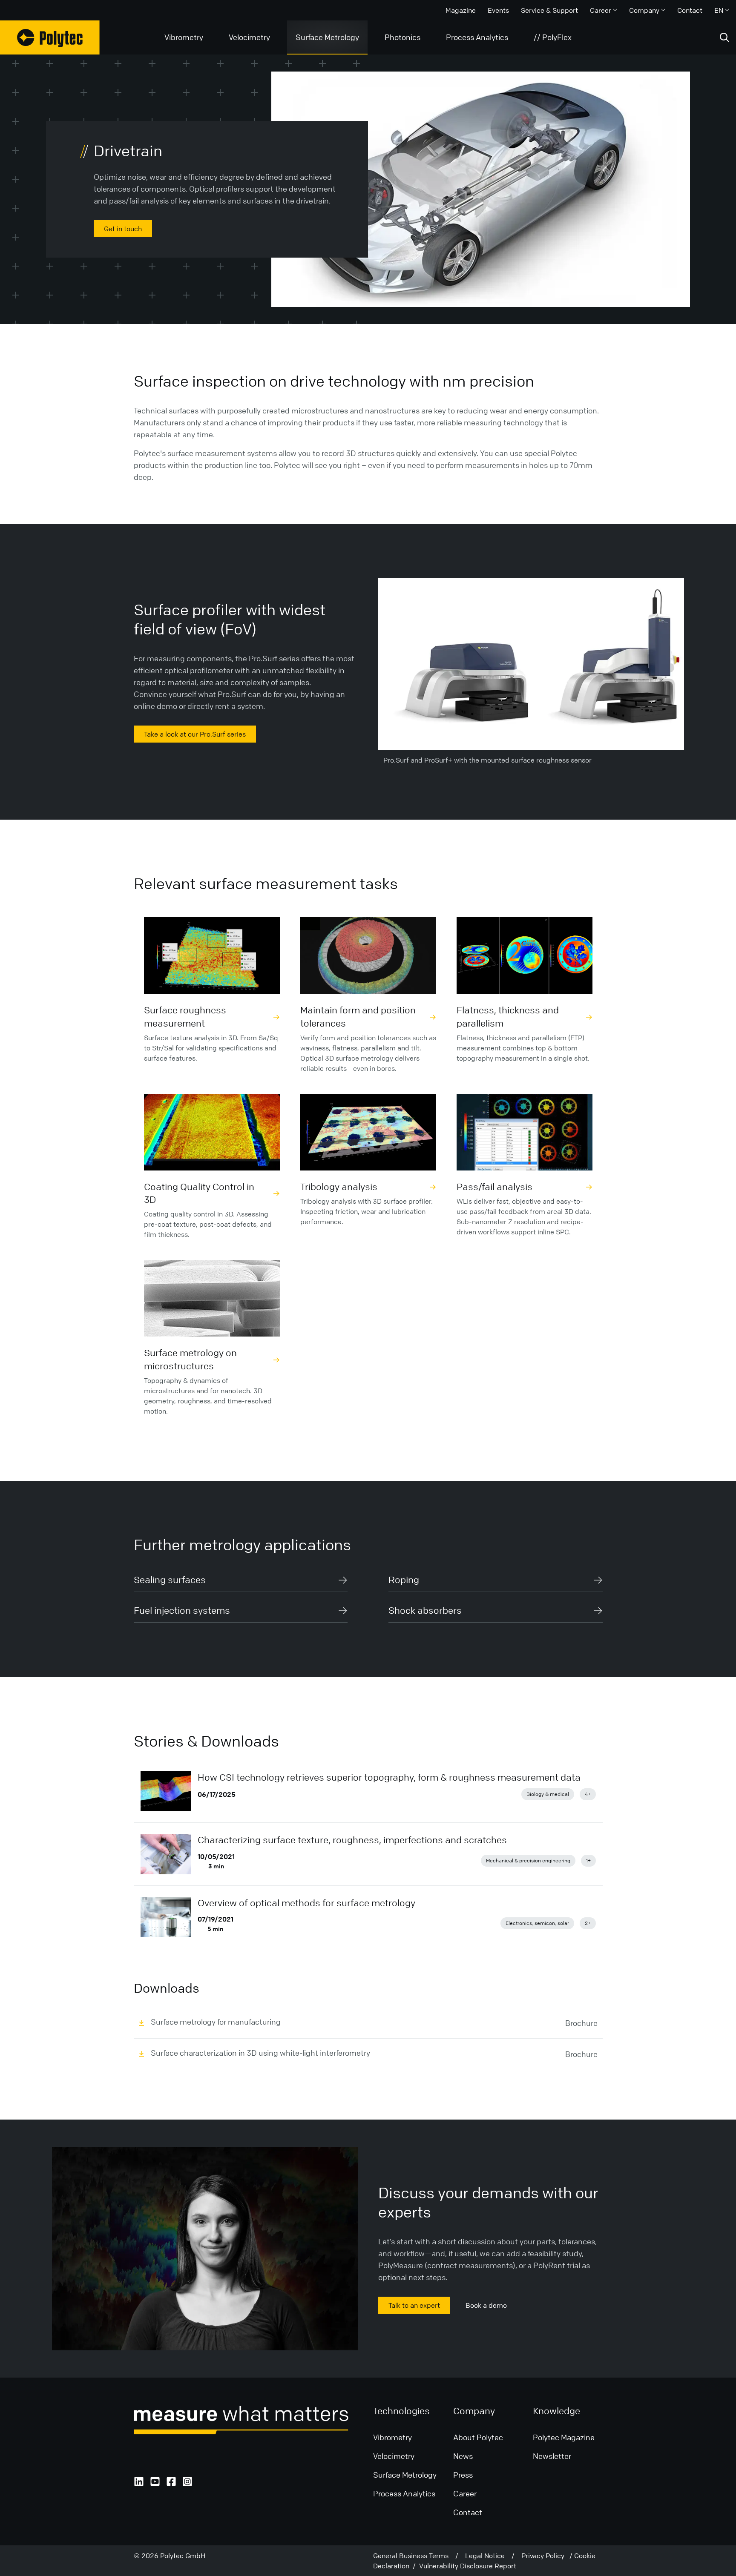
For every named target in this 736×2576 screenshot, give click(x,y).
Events (498, 10)
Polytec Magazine (564, 2437)
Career (601, 10)
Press (463, 2475)
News (463, 2456)
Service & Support (549, 10)
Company (644, 10)
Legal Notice (488, 2556)
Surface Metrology (327, 37)
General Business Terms (414, 2556)
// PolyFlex (553, 37)
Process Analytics (477, 37)
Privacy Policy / (548, 2556)
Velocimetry (249, 37)
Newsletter (552, 2456)
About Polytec (478, 2437)
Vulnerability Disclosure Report (468, 2566)
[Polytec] (50, 37)
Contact (690, 10)
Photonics (402, 37)
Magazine (461, 10)
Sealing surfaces (170, 1580)
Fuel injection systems (182, 1611)
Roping (404, 1580)
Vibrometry (184, 37)
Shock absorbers (425, 1611)
